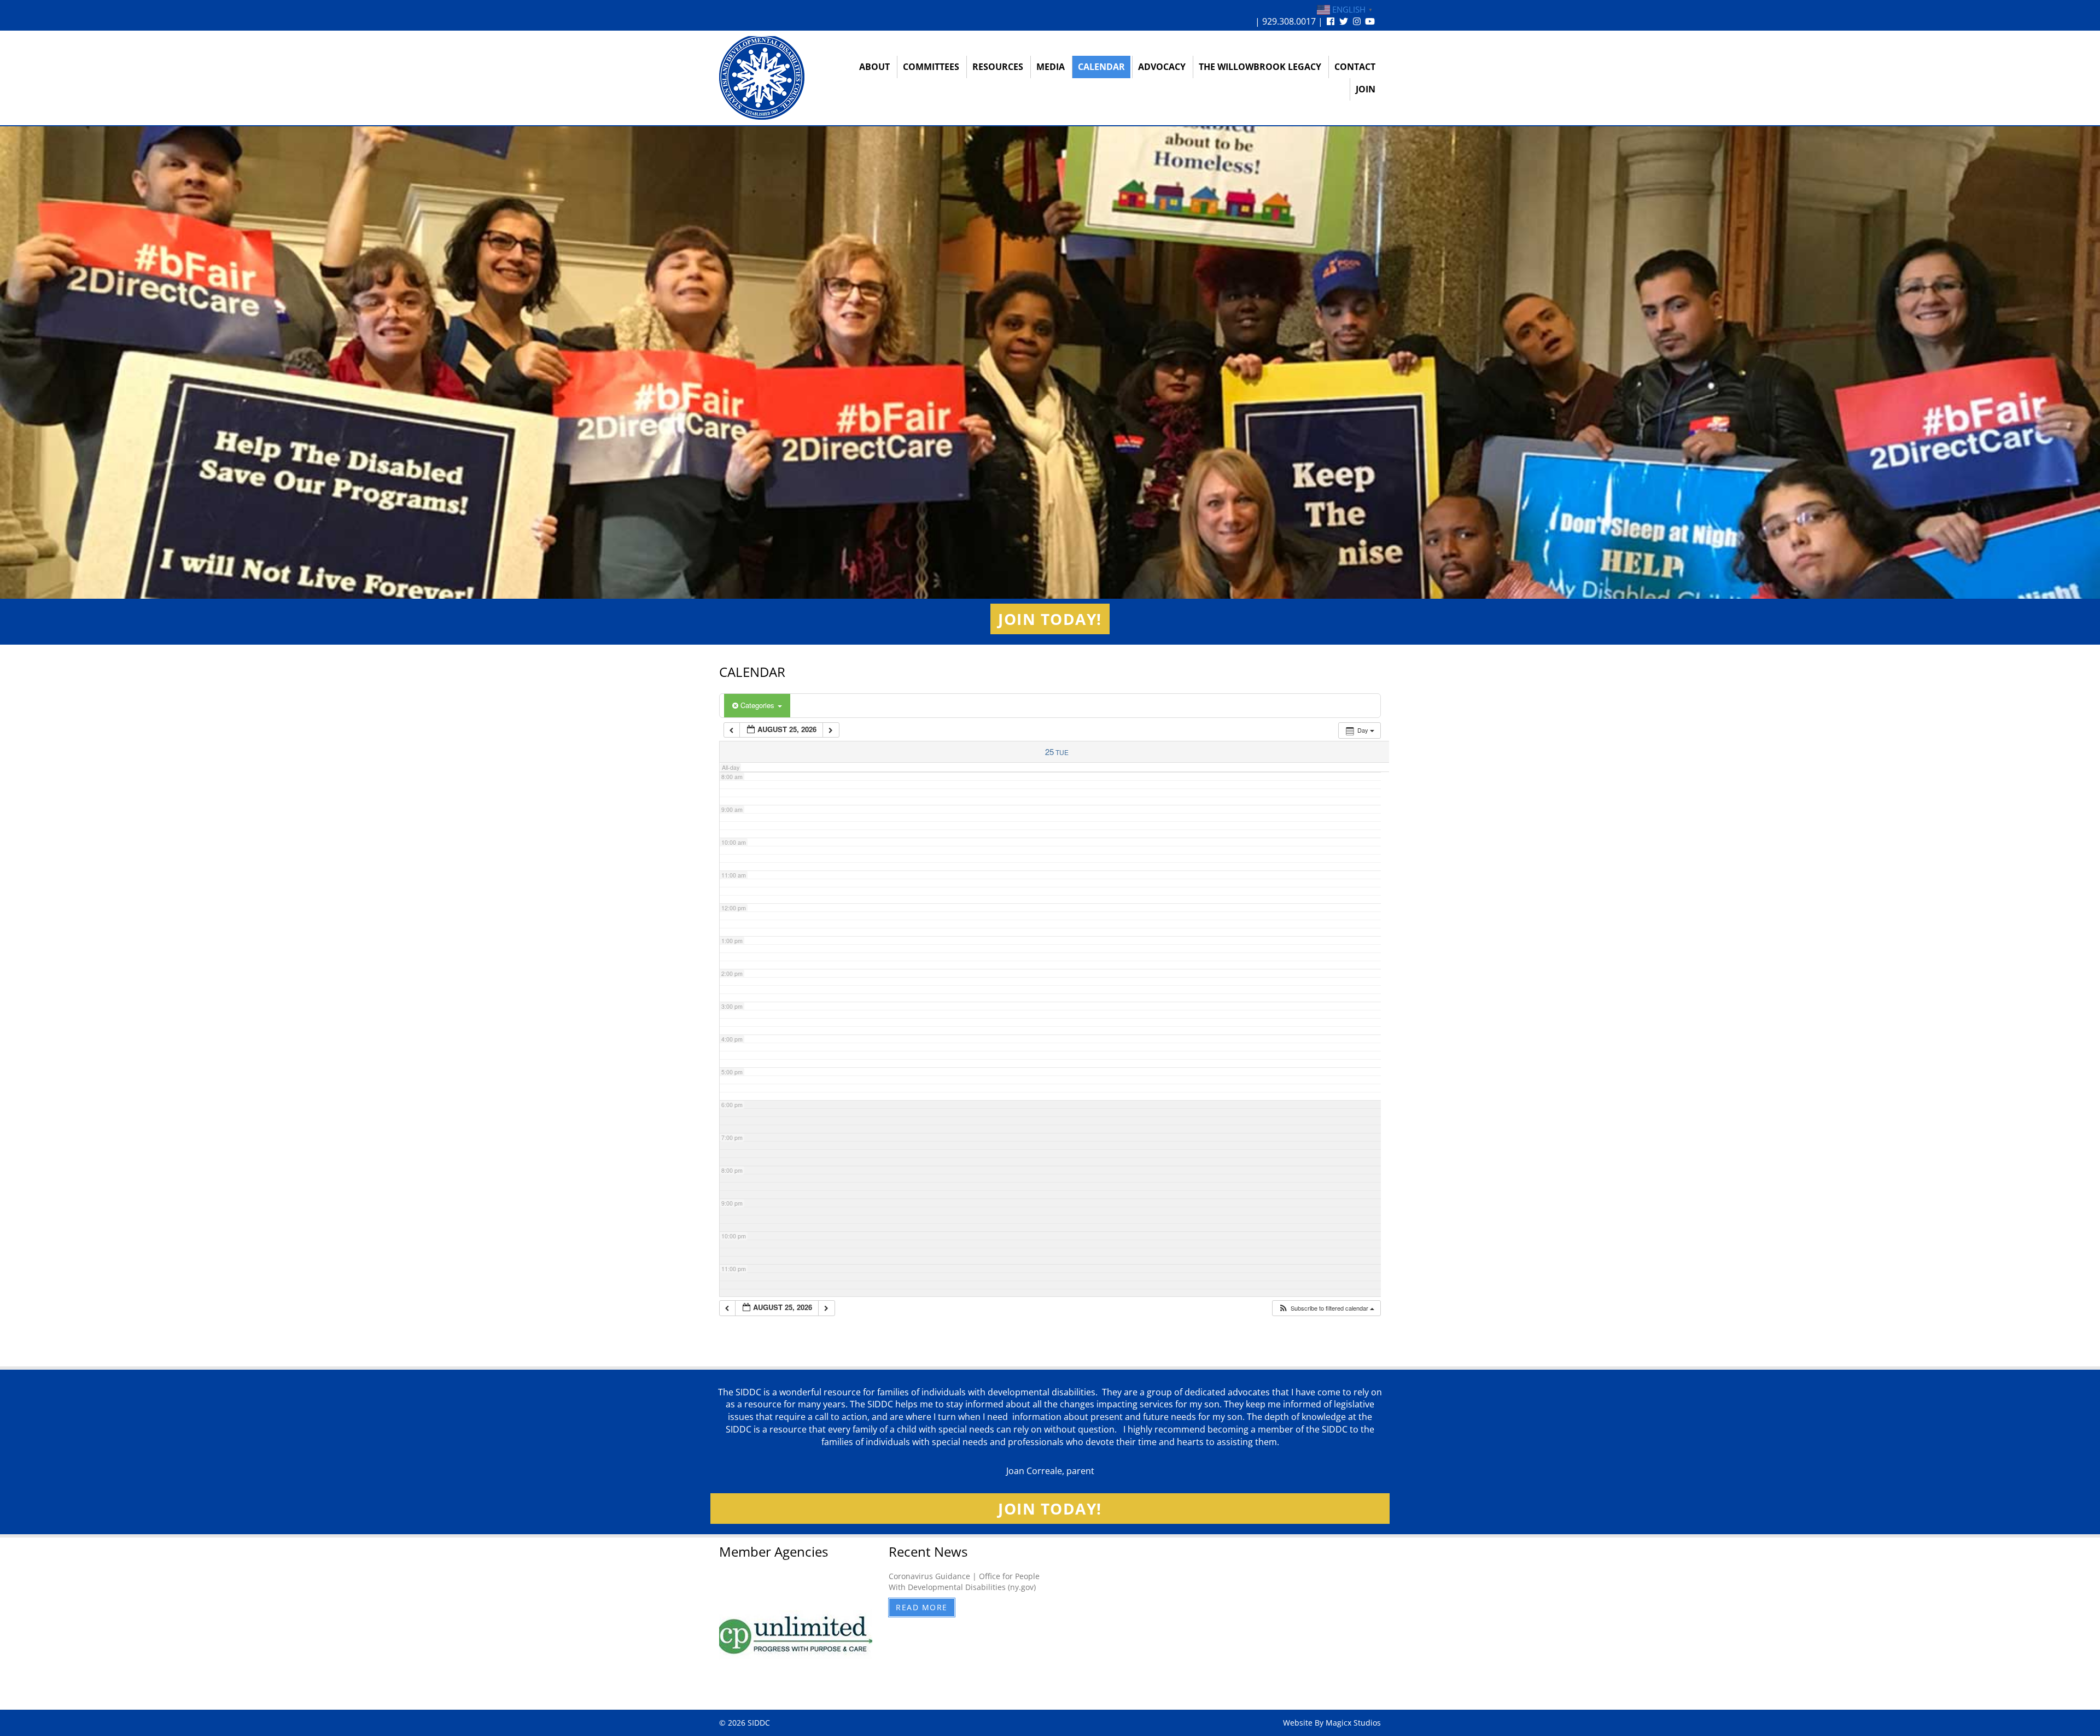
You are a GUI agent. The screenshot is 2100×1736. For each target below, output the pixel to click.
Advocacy (1162, 67)
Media (1051, 67)
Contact (1355, 67)
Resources (998, 67)
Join (1366, 89)
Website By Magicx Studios (1332, 1723)
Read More (922, 1607)
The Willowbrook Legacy (1260, 67)
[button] (1326, 1308)
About (874, 67)
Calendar (1101, 67)
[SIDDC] (762, 77)
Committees (931, 67)
